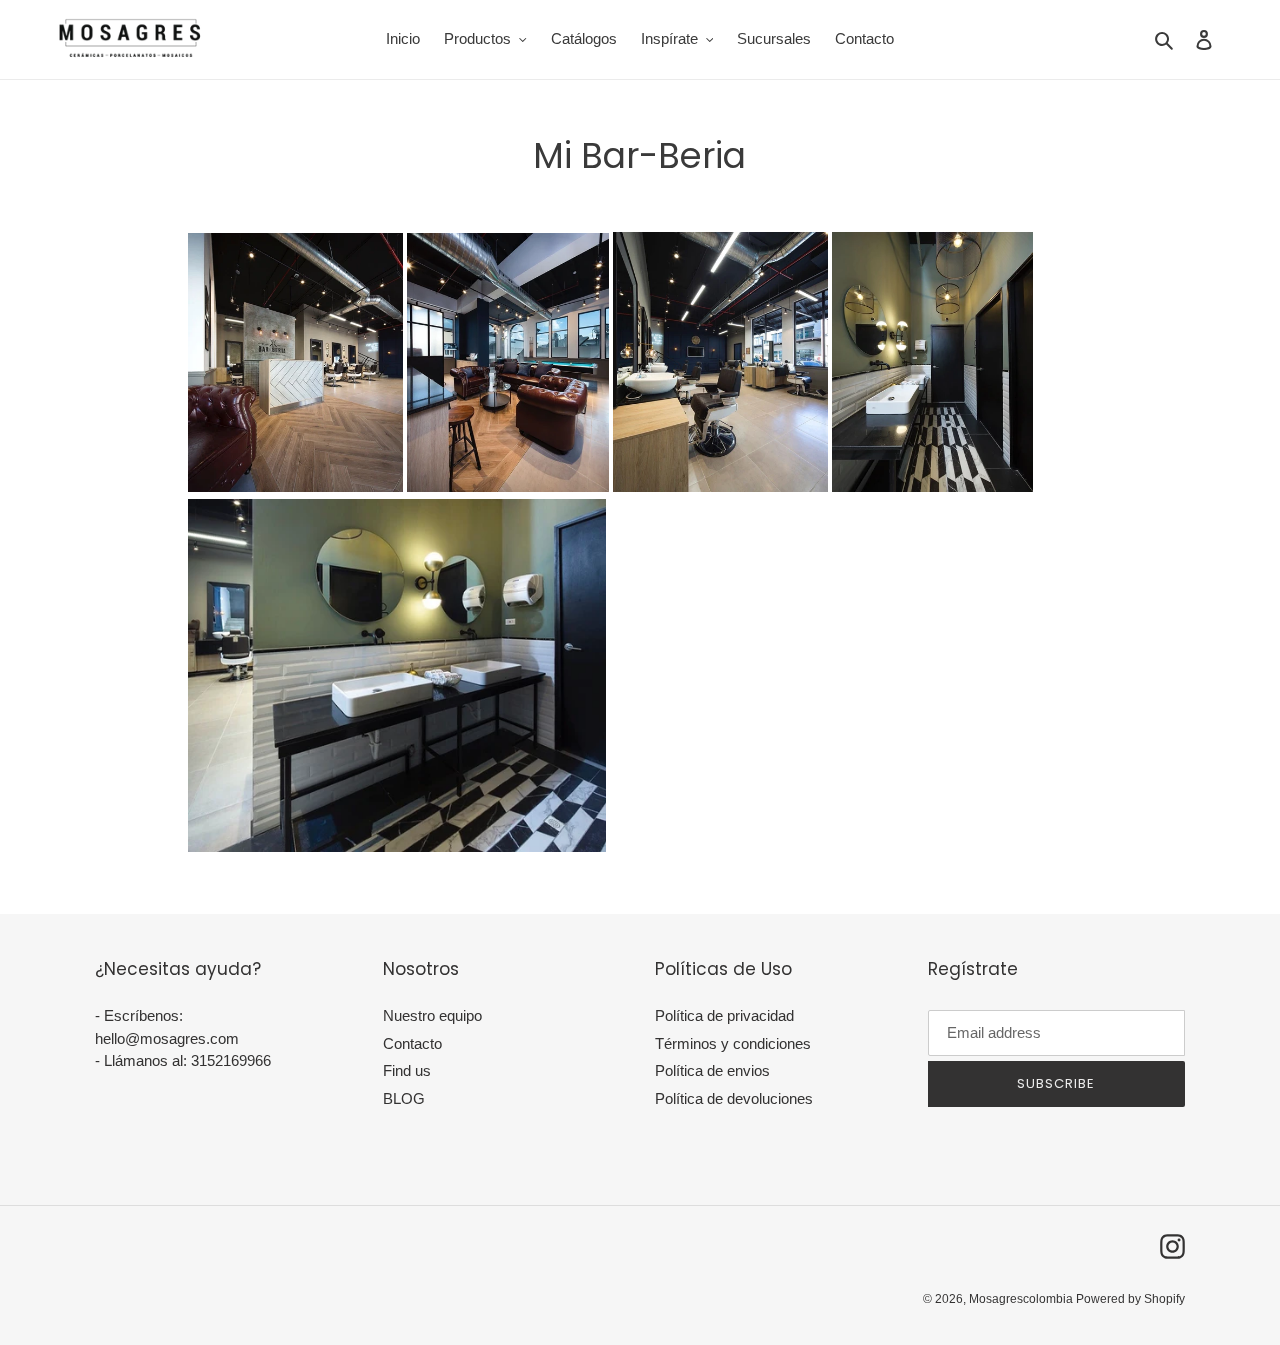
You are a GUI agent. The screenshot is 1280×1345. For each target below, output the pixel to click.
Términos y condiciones (733, 1043)
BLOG (404, 1098)
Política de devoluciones (734, 1098)
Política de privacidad (724, 1015)
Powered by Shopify (1130, 1299)
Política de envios (712, 1070)
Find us (407, 1070)
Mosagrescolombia (1022, 1299)
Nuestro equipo (432, 1015)
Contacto (412, 1043)
